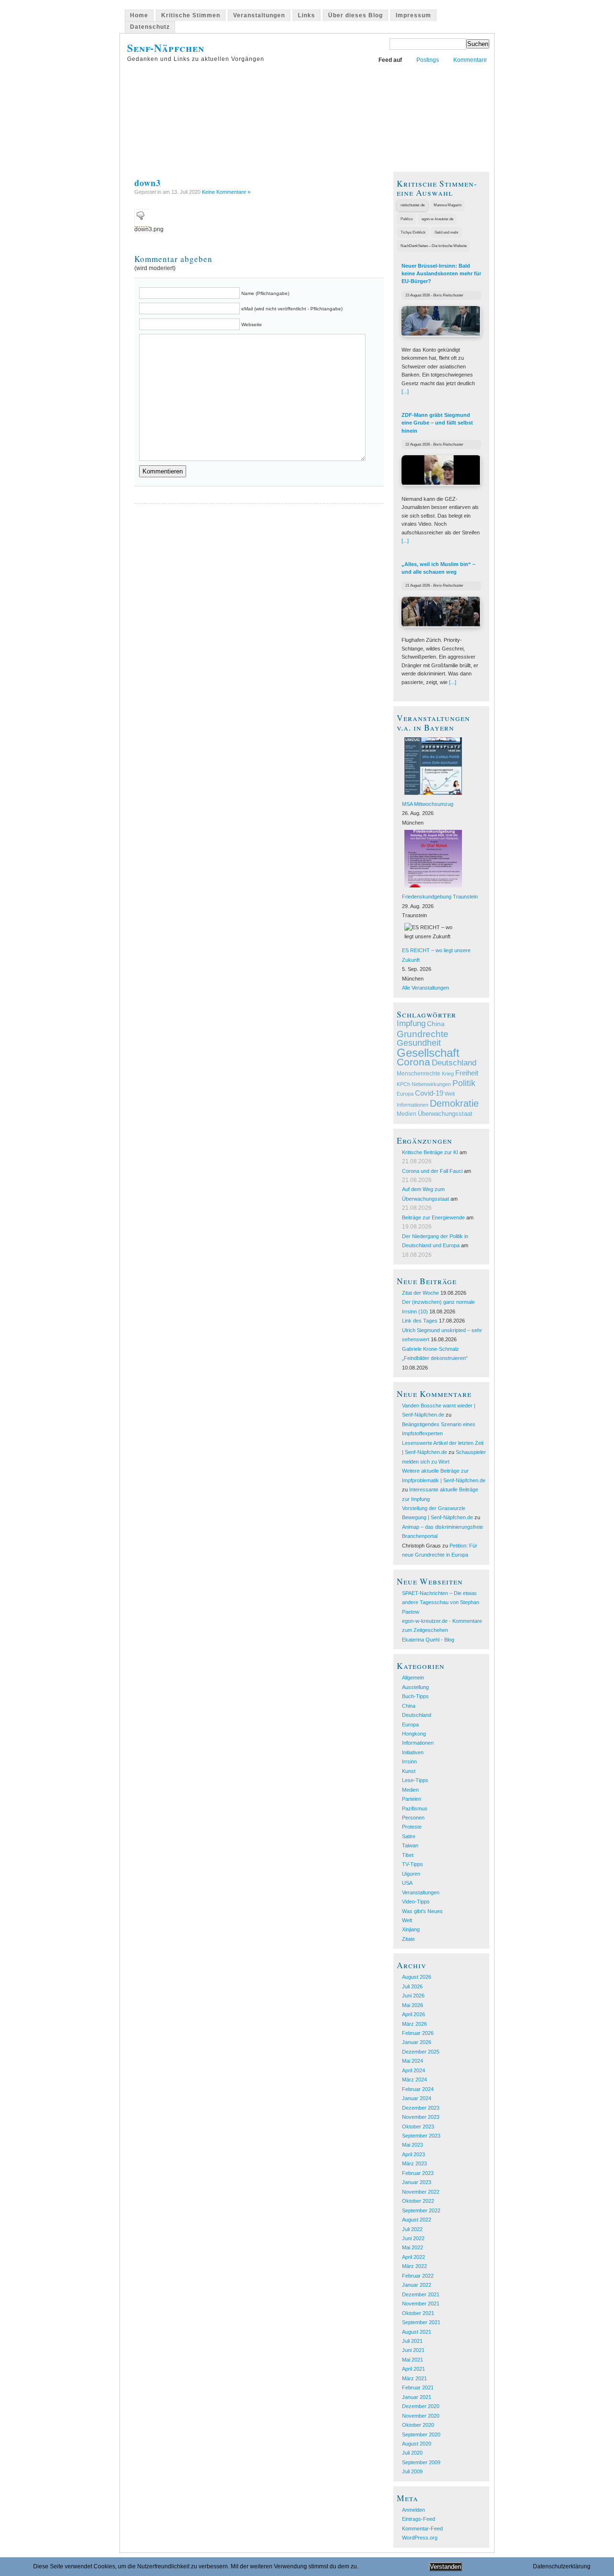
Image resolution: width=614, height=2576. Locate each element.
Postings (428, 60)
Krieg (448, 1074)
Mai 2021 (413, 2360)
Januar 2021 (417, 2397)
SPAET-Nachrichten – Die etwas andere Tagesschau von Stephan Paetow (441, 1602)
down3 (148, 183)
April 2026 (413, 2014)
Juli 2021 (412, 2341)
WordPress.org (420, 2538)
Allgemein (413, 1678)
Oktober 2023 (418, 2127)
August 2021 (417, 2332)
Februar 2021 (418, 2387)
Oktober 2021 (418, 2313)
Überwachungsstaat (445, 1114)
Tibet (408, 1855)
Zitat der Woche (420, 1293)
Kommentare (470, 60)
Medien (407, 1114)
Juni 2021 (413, 2350)
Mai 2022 (413, 2247)
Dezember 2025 (421, 2052)
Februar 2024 (418, 2089)
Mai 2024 (413, 2061)
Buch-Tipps (415, 1696)
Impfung (411, 1023)
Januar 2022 (417, 2285)
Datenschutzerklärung (562, 2566)
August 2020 (417, 2444)
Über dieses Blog (355, 15)
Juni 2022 (413, 2238)
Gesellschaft (428, 1053)
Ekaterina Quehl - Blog (428, 1640)
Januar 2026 (417, 2042)
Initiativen (413, 1752)
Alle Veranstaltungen (425, 988)
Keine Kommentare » (226, 192)
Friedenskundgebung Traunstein (440, 897)
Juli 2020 (412, 2453)
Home (139, 15)
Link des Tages (420, 1321)
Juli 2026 (412, 1986)
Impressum (413, 15)
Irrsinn (409, 1761)
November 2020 (421, 2416)
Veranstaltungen (259, 15)
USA (407, 1883)
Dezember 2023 (421, 2108)
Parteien (412, 1799)
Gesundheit (419, 1043)
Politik (464, 1083)
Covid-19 (429, 1093)
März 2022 (414, 2266)
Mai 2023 (413, 2145)
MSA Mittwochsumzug (428, 804)
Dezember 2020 (421, 2406)
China (436, 1024)
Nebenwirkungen (431, 1084)
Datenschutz (150, 27)
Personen (413, 1818)
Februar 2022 (418, 2276)
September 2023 (421, 2136)
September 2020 (421, 2434)
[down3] (142, 223)
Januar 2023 (417, 2182)
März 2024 (414, 2080)
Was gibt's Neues (422, 1911)
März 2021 (414, 2378)
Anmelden (413, 2510)
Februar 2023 (418, 2173)
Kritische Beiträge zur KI (430, 1152)
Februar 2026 (418, 2033)
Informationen (413, 1105)
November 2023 (421, 2117)
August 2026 (417, 1977)
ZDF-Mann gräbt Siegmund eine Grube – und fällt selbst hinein (437, 423)
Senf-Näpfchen (166, 48)
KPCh (403, 1084)
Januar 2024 (417, 2098)
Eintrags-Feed (419, 2519)
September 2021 (421, 2322)
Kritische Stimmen (191, 15)
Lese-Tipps (415, 1780)
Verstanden (445, 2567)
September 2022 (421, 2210)
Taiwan (410, 1845)
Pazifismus (415, 1808)
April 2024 (413, 2070)
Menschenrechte (419, 1074)
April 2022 (413, 2257)
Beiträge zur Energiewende (433, 1217)
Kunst (409, 1771)
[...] (405, 391)
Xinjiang (411, 1929)
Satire (409, 1836)
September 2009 (421, 2462)
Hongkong (414, 1734)
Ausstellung (415, 1687)
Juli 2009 (412, 2471)
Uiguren (411, 1874)
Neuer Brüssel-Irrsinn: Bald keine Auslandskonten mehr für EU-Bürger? (441, 274)
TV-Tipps (413, 1864)
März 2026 (414, 2024)
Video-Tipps (416, 1902)
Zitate (408, 1939)
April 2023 (413, 2154)
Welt (450, 1094)
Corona (413, 1062)
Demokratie (454, 1103)
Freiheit (467, 1073)
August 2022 (417, 2220)
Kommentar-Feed (422, 2529)
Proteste (412, 1827)
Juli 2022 (412, 2229)
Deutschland (454, 1063)
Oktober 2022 (418, 2201)
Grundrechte (423, 1034)
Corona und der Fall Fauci (432, 1171)
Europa (405, 1094)
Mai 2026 (413, 2005)
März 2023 (414, 2163)
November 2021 (421, 2304)
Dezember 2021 (421, 2294)
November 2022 (421, 2192)
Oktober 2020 (418, 2425)
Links (307, 15)
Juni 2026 (413, 1996)
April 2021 (413, 2369)
